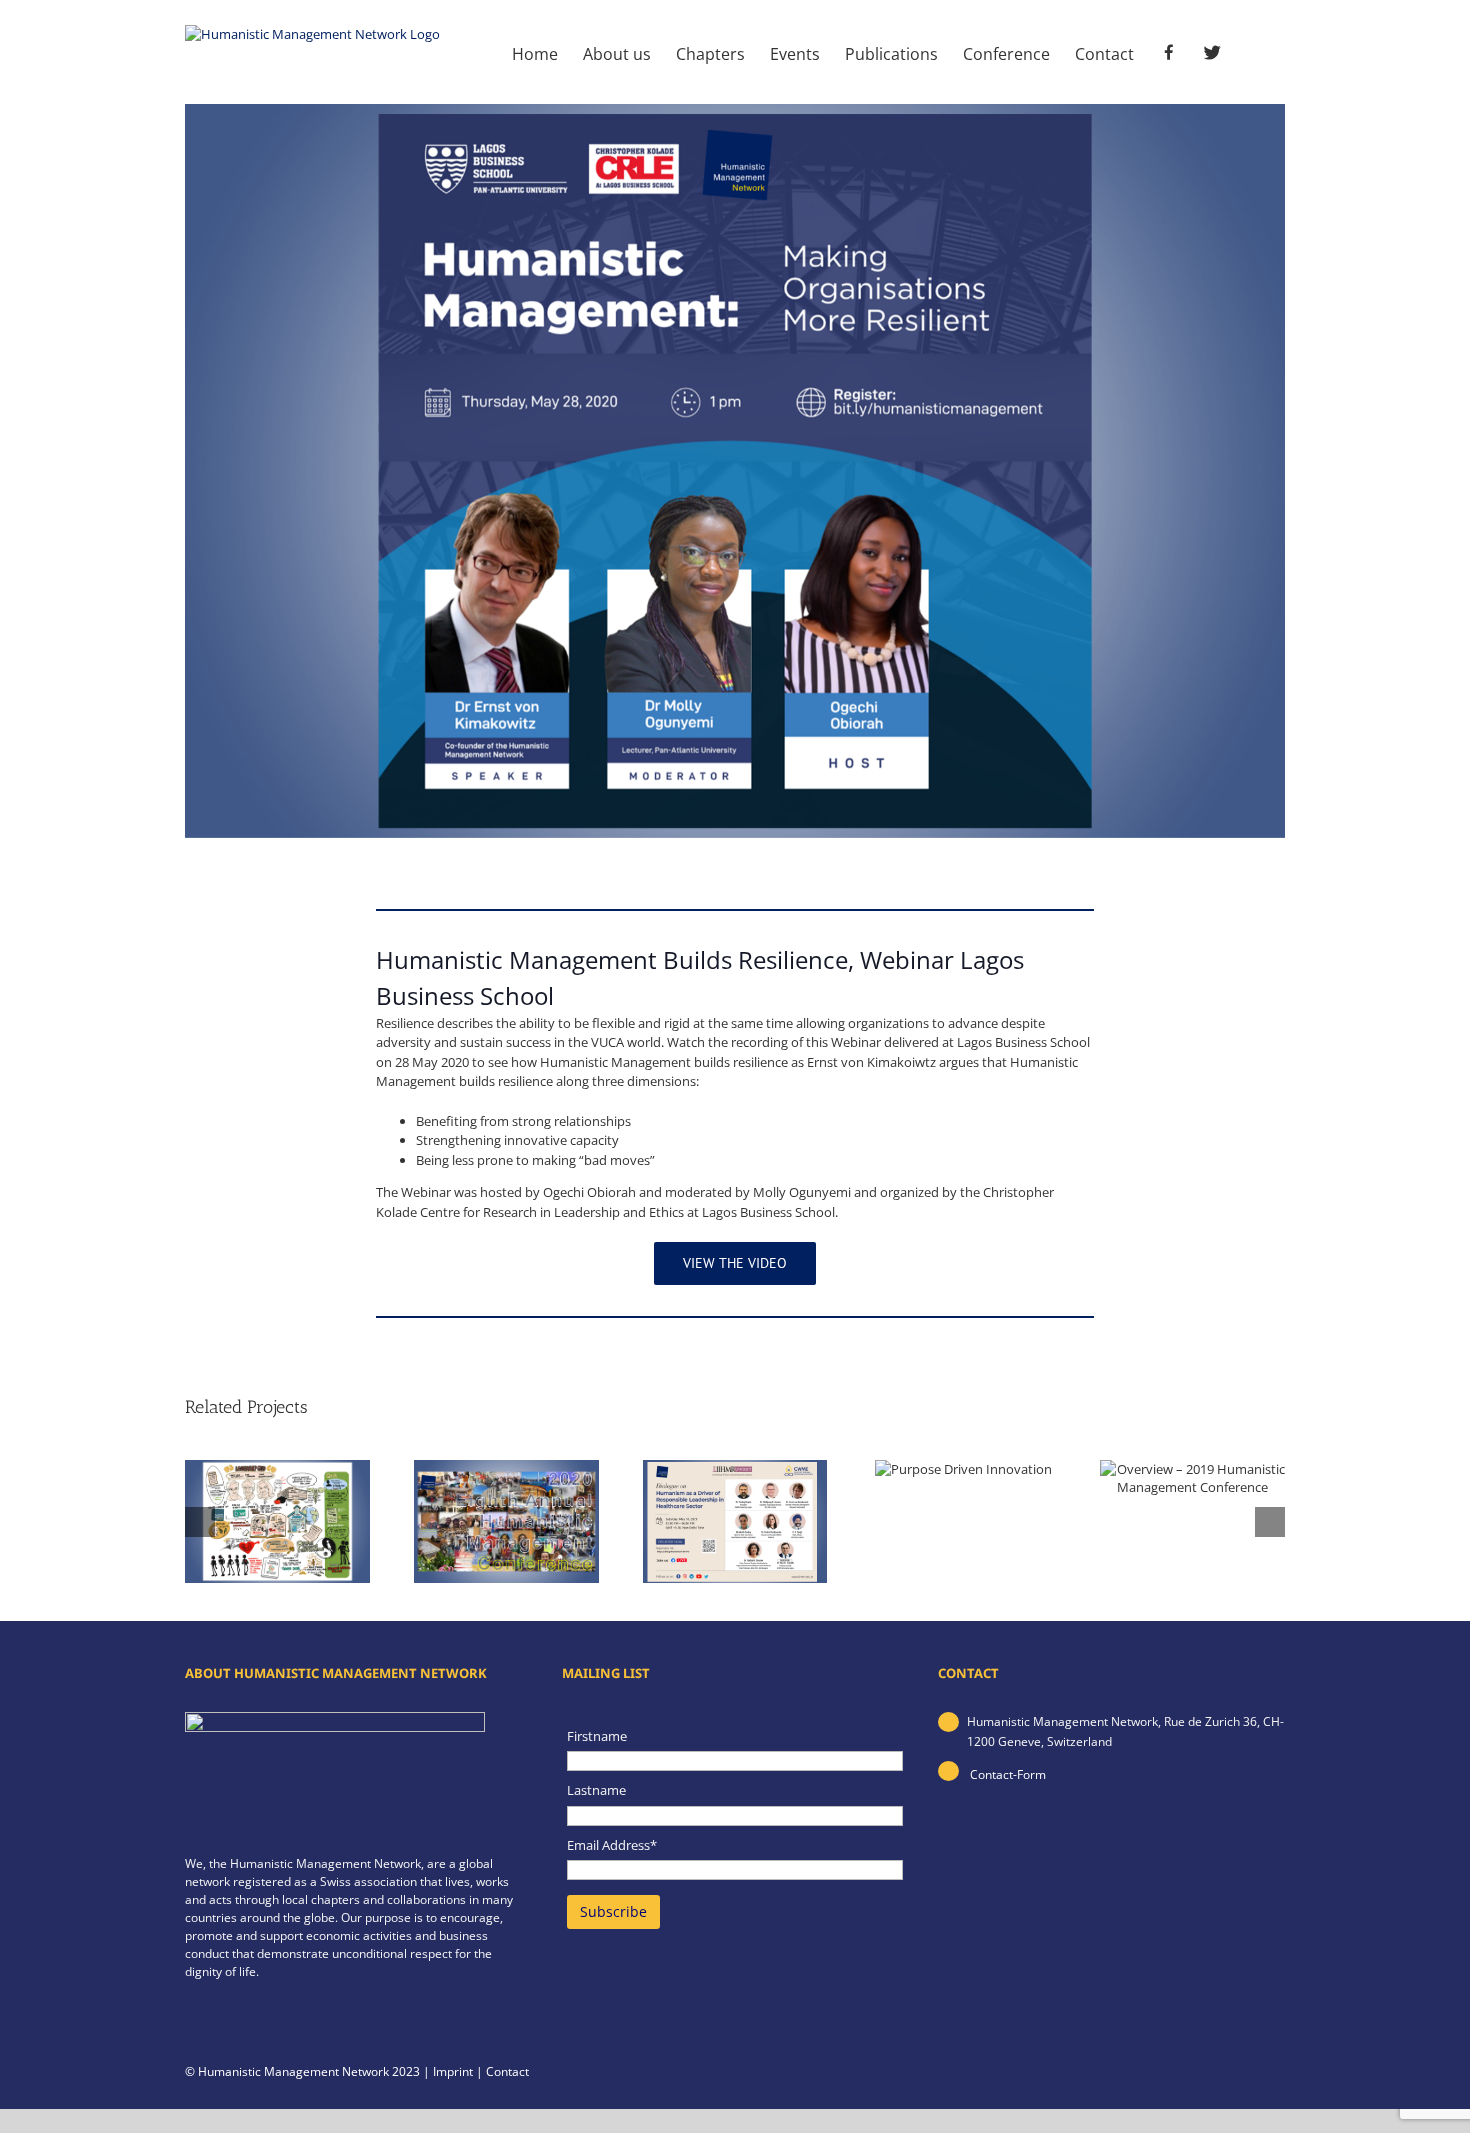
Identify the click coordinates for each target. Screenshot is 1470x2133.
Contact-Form (1006, 1774)
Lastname (596, 1790)
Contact (507, 2071)
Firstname (597, 1736)
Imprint (453, 2071)
